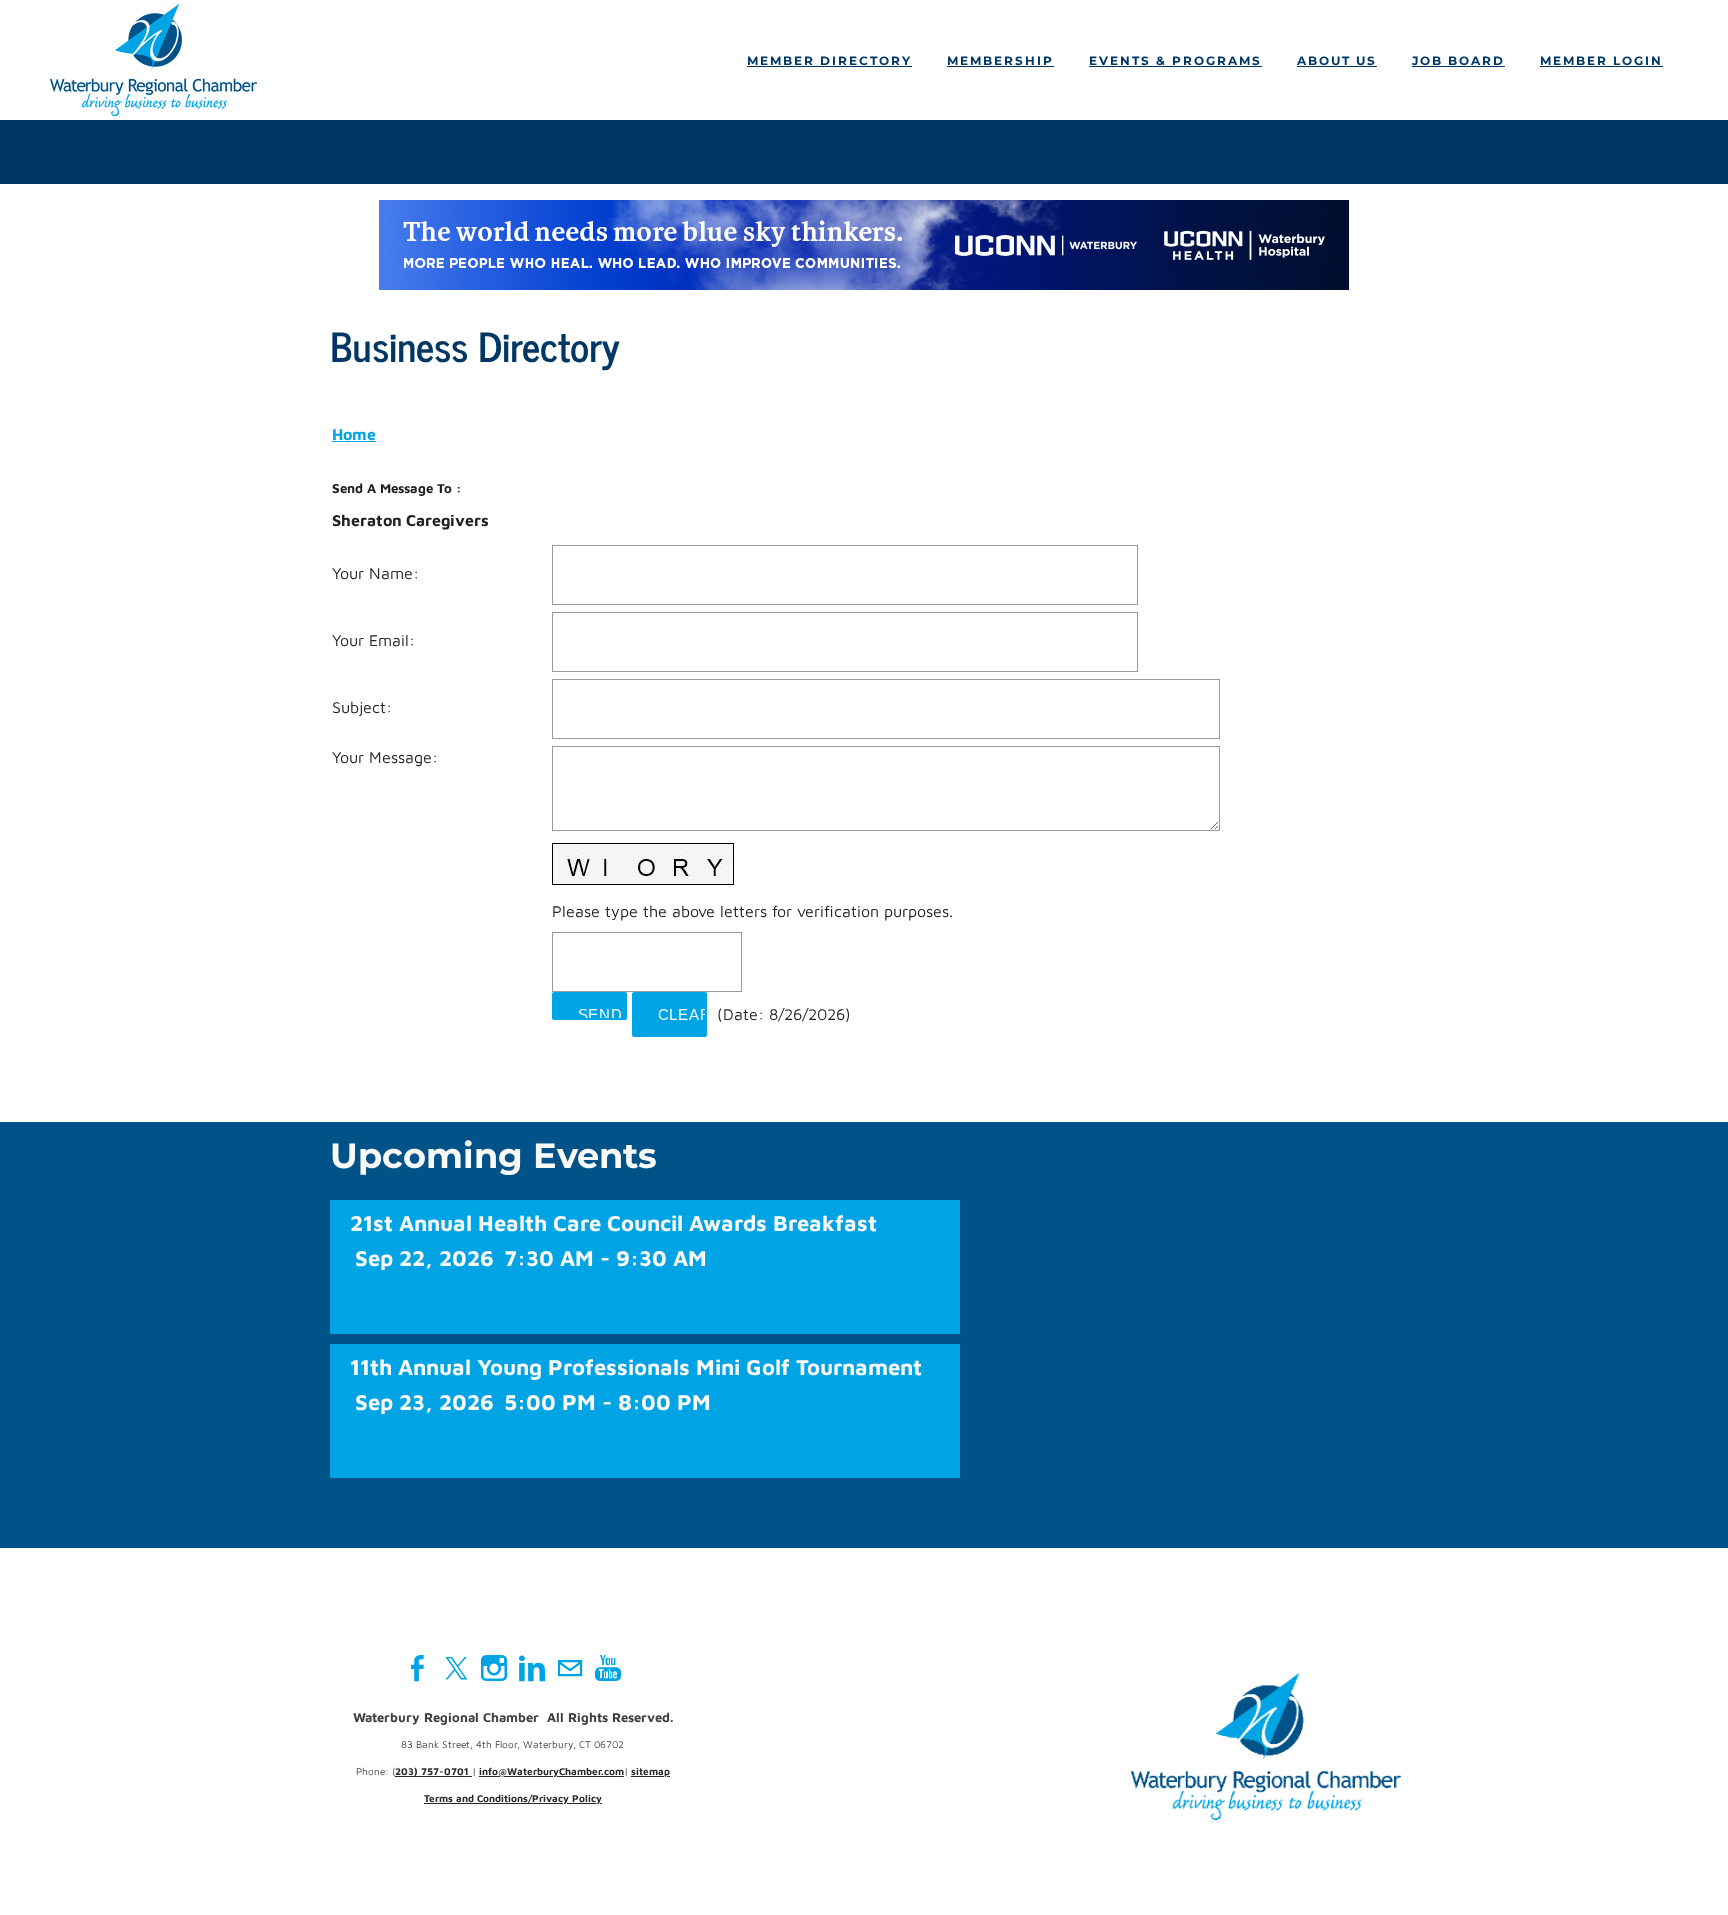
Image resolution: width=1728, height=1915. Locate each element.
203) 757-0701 (433, 1771)
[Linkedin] (532, 1668)
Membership (1000, 60)
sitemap (650, 1771)
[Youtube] (608, 1668)
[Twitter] (456, 1668)
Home (354, 434)
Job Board (1458, 60)
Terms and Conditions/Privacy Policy (513, 1798)
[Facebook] (418, 1668)
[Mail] (570, 1668)
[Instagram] (494, 1668)
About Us (1337, 60)
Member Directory (829, 60)
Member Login (1601, 60)
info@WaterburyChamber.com (551, 1771)
